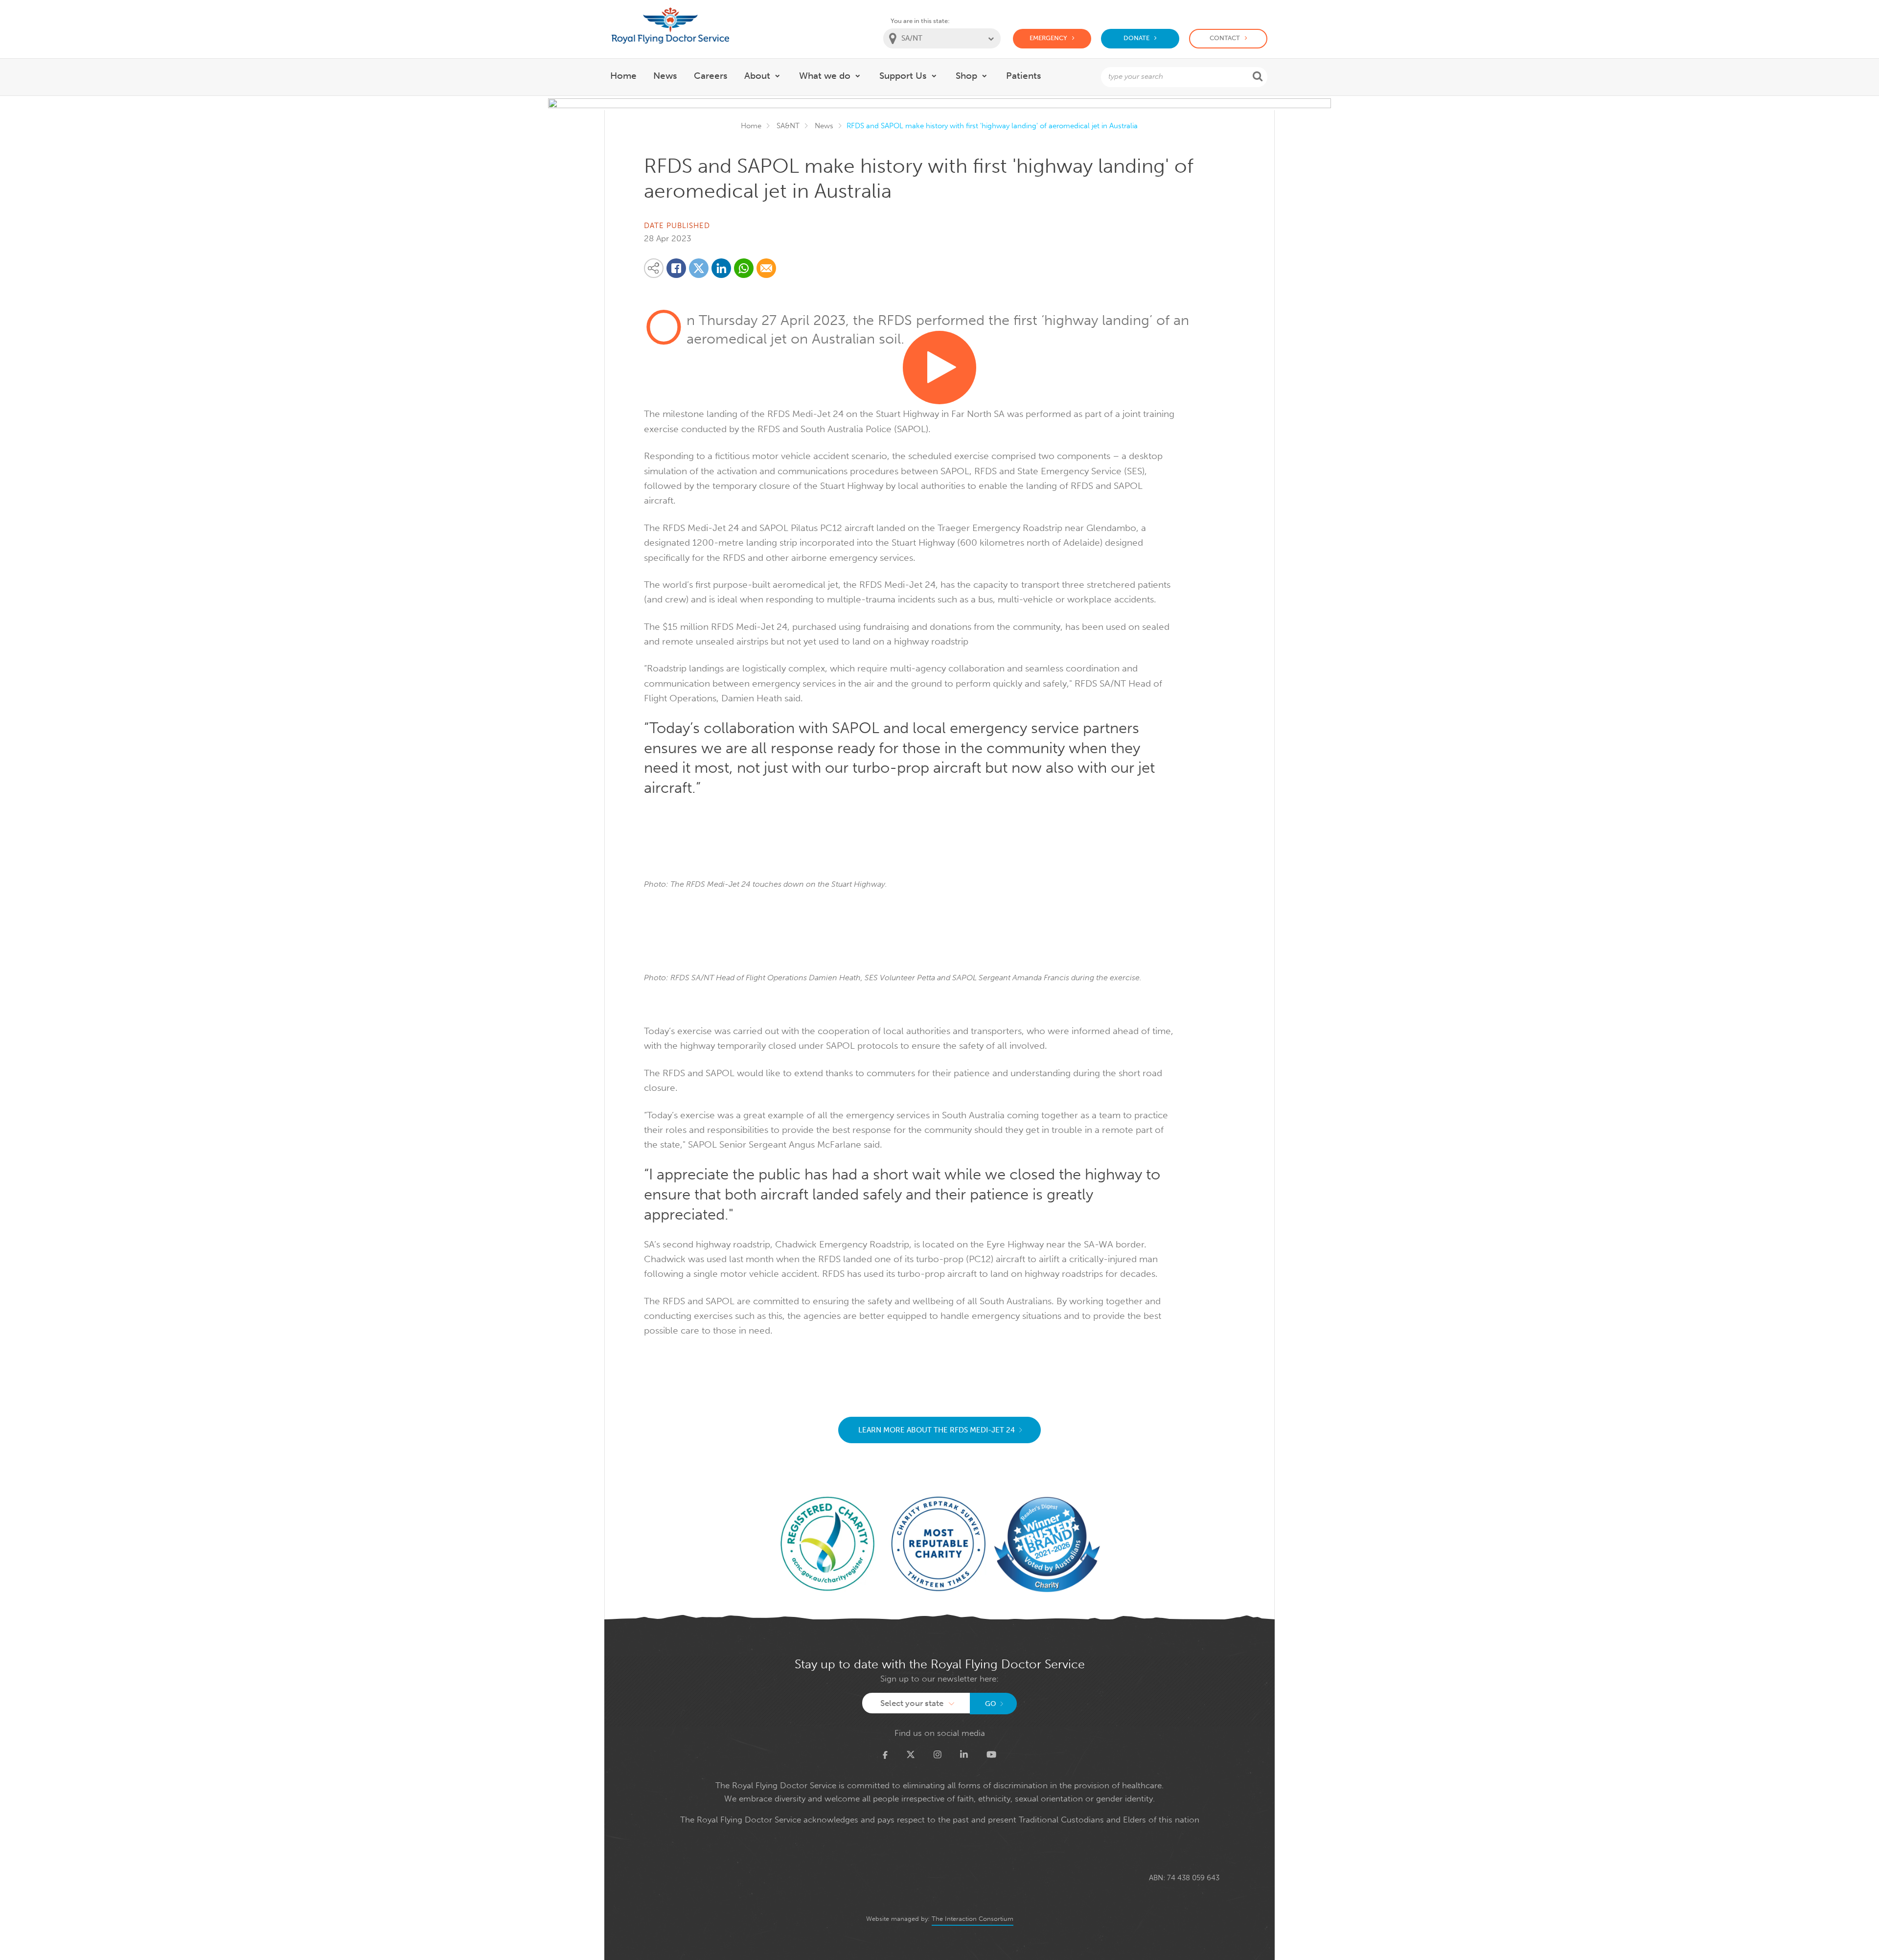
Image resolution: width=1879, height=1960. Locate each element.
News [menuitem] (665, 76)
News (824, 126)
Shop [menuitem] (966, 76)
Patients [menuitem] (1024, 76)
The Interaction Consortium (973, 1919)
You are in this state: (920, 21)
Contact (1225, 38)
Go (991, 1704)
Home (751, 126)
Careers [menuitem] (711, 76)
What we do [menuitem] (825, 76)
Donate (1136, 38)
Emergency (1048, 38)
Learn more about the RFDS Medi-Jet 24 (937, 1430)
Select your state (912, 1703)
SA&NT (788, 126)
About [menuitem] (757, 76)
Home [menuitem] (623, 76)
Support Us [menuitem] (903, 76)
